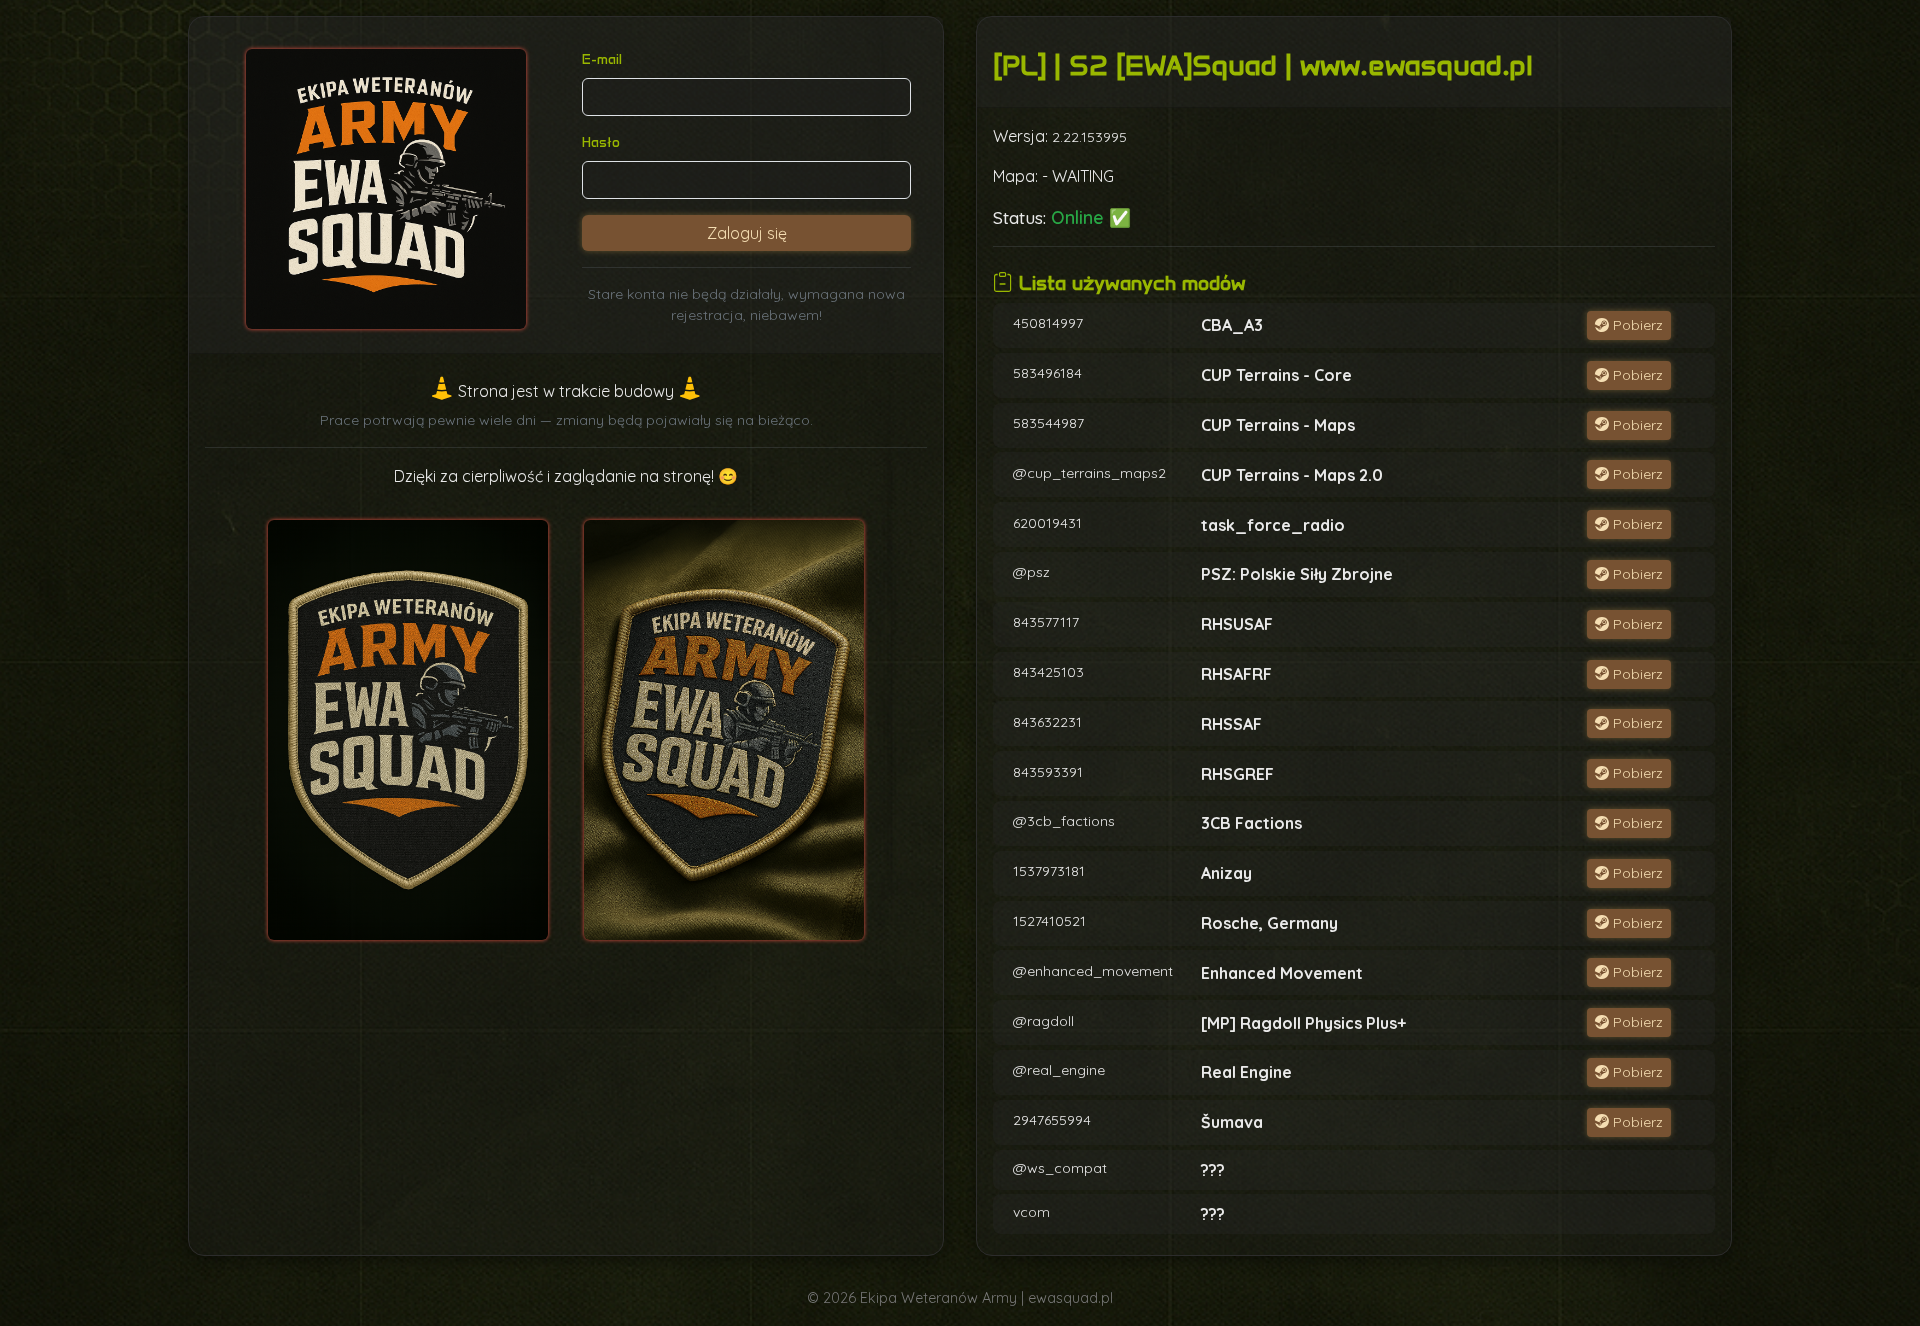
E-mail (602, 59)
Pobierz (1636, 325)
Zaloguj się (747, 233)
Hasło (601, 142)
